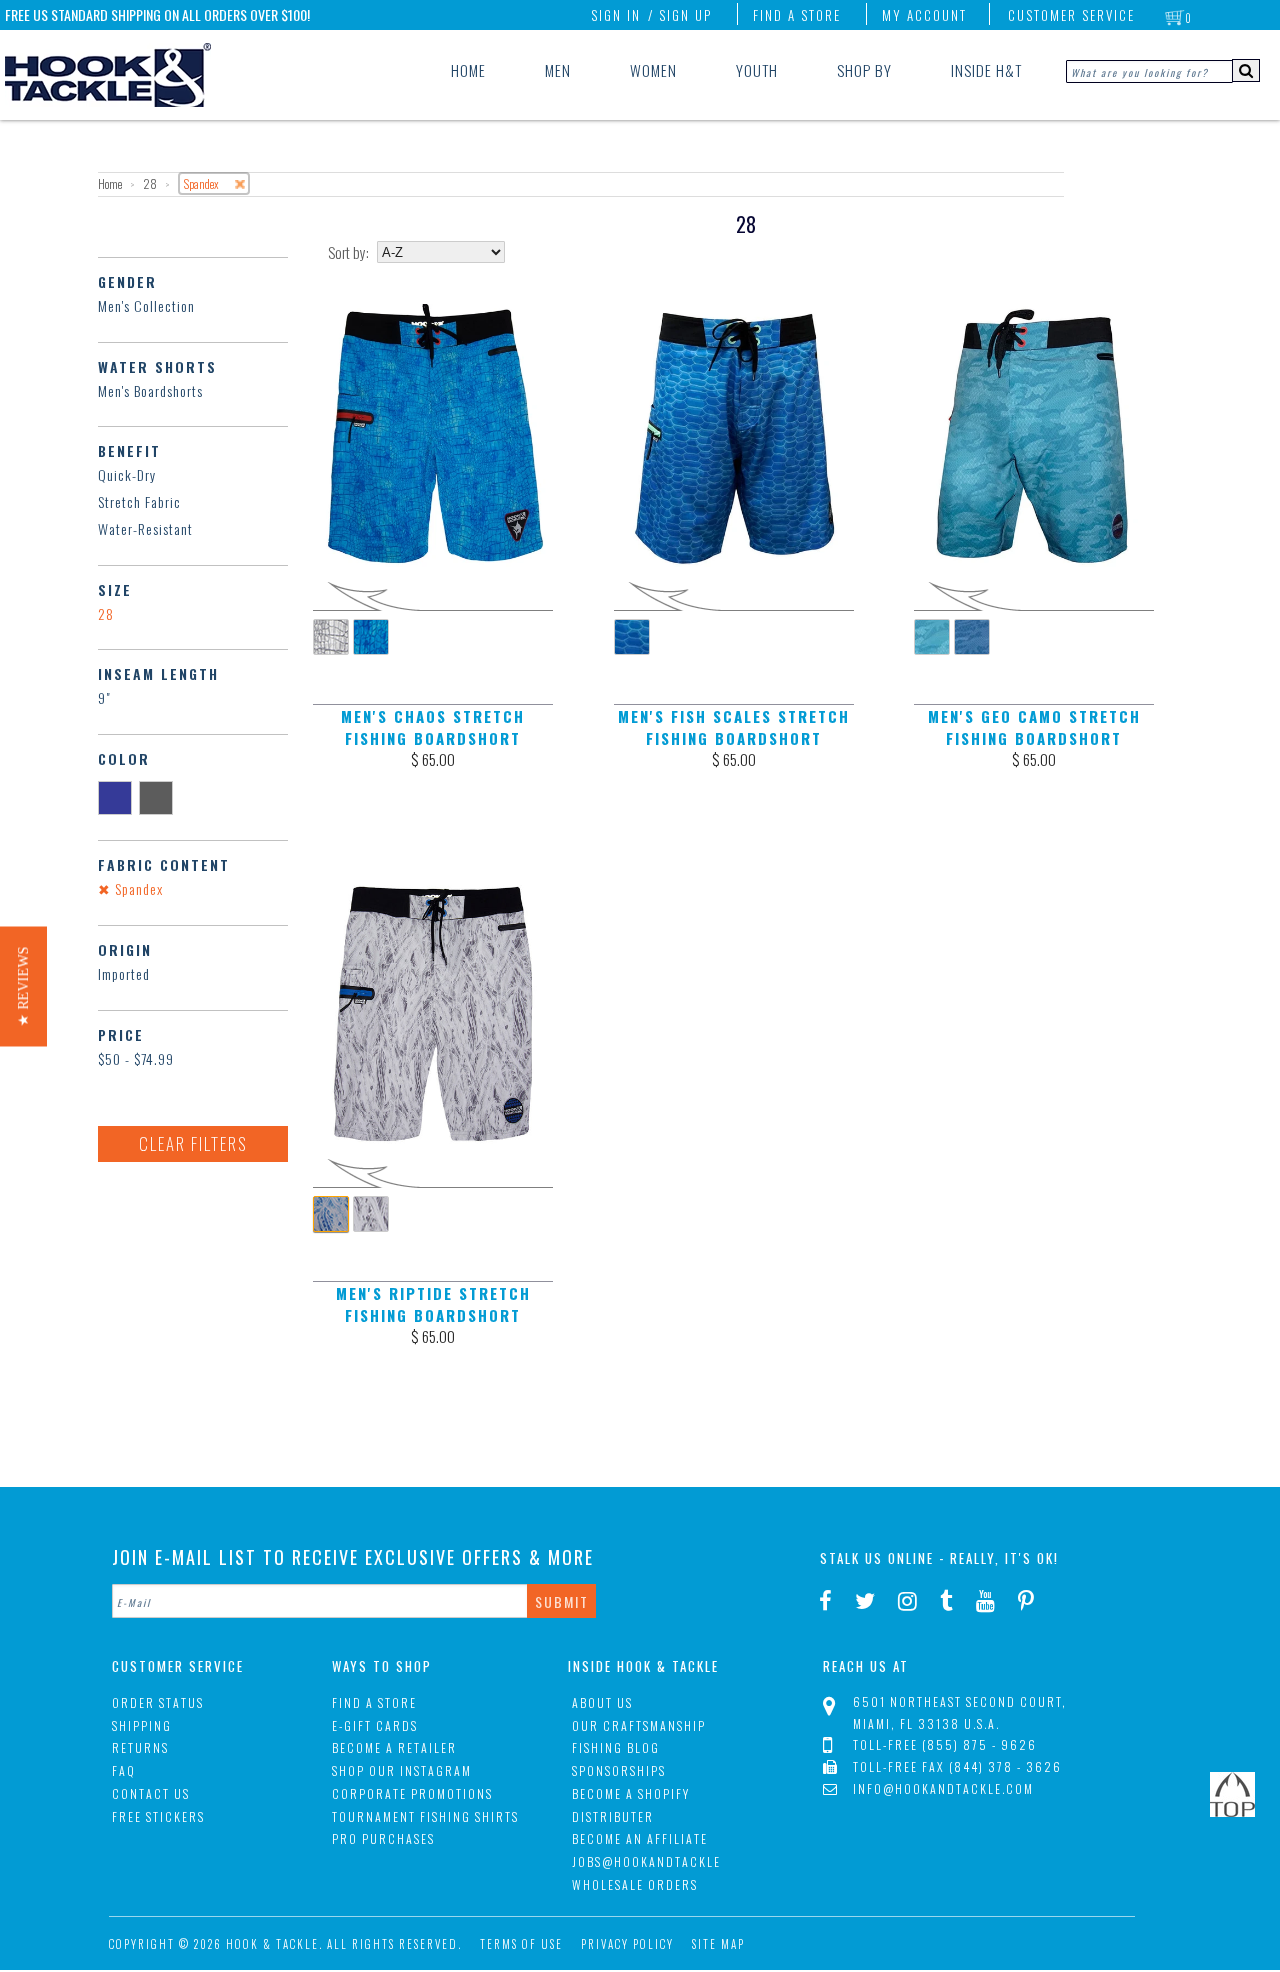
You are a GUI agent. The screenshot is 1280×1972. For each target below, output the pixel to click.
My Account (924, 15)
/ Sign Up (680, 15)
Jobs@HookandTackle (646, 1861)
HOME (468, 70)
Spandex (137, 888)
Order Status (158, 1702)
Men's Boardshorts (150, 390)
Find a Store (797, 15)
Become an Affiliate (640, 1838)
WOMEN (653, 70)
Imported (124, 973)
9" (104, 697)
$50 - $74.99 (136, 1058)
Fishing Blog (616, 1747)
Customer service (1071, 15)
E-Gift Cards (375, 1725)
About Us (602, 1702)
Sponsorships (619, 1770)
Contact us (151, 1793)
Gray (159, 797)
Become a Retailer (394, 1747)
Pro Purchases (383, 1838)
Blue (118, 797)
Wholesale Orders (635, 1884)
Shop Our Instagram (402, 1770)
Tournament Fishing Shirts (425, 1816)
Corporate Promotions (412, 1793)
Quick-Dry (127, 474)
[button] (23, 986)
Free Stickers (158, 1816)
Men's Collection (146, 305)
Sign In (616, 15)
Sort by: (348, 252)
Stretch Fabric (139, 501)
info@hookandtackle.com (943, 1788)
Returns (140, 1747)
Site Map (718, 1944)
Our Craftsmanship (639, 1725)
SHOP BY (864, 70)
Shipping (142, 1725)
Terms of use (521, 1944)
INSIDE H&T (986, 70)
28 (106, 613)
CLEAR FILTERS (193, 1143)
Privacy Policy (627, 1944)
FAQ (124, 1770)
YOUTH (757, 70)
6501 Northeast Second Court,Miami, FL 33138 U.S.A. (960, 1712)
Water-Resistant (145, 528)
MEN (558, 70)
